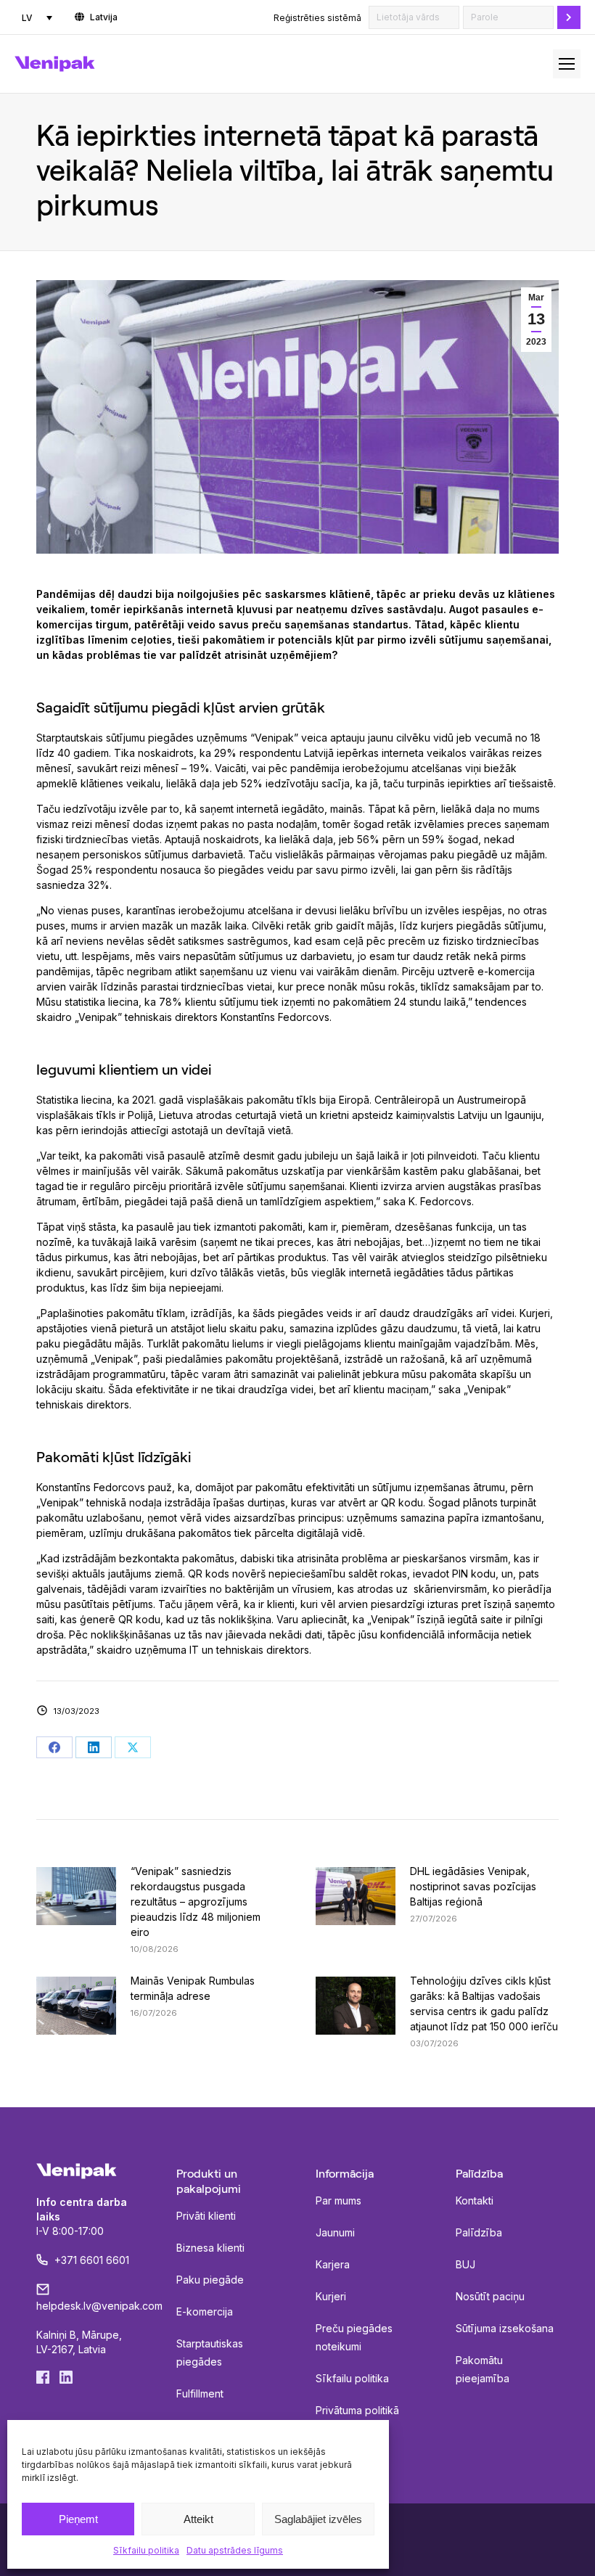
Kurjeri (331, 2296)
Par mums (338, 2200)
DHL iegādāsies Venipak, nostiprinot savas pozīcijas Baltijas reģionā (473, 1886)
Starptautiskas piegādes (210, 2353)
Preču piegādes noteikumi (354, 2337)
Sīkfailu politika (146, 2550)
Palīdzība (479, 2232)
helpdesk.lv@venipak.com (99, 2306)
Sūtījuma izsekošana (505, 2328)
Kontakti (475, 2200)
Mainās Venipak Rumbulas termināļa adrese (193, 1988)
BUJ (465, 2264)
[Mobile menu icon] (567, 64)
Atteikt (198, 2519)
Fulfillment (200, 2394)
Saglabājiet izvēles (318, 2519)
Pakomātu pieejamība (483, 2369)
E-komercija (205, 2312)
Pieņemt (78, 2519)
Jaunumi (335, 2232)
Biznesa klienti (210, 2248)
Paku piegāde (210, 2280)
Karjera (333, 2264)
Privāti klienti (206, 2216)
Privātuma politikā (357, 2410)
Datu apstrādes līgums (235, 2550)
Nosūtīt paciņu (490, 2296)
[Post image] (76, 1896)
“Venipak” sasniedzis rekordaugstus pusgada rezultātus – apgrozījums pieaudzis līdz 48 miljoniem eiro (196, 1902)
